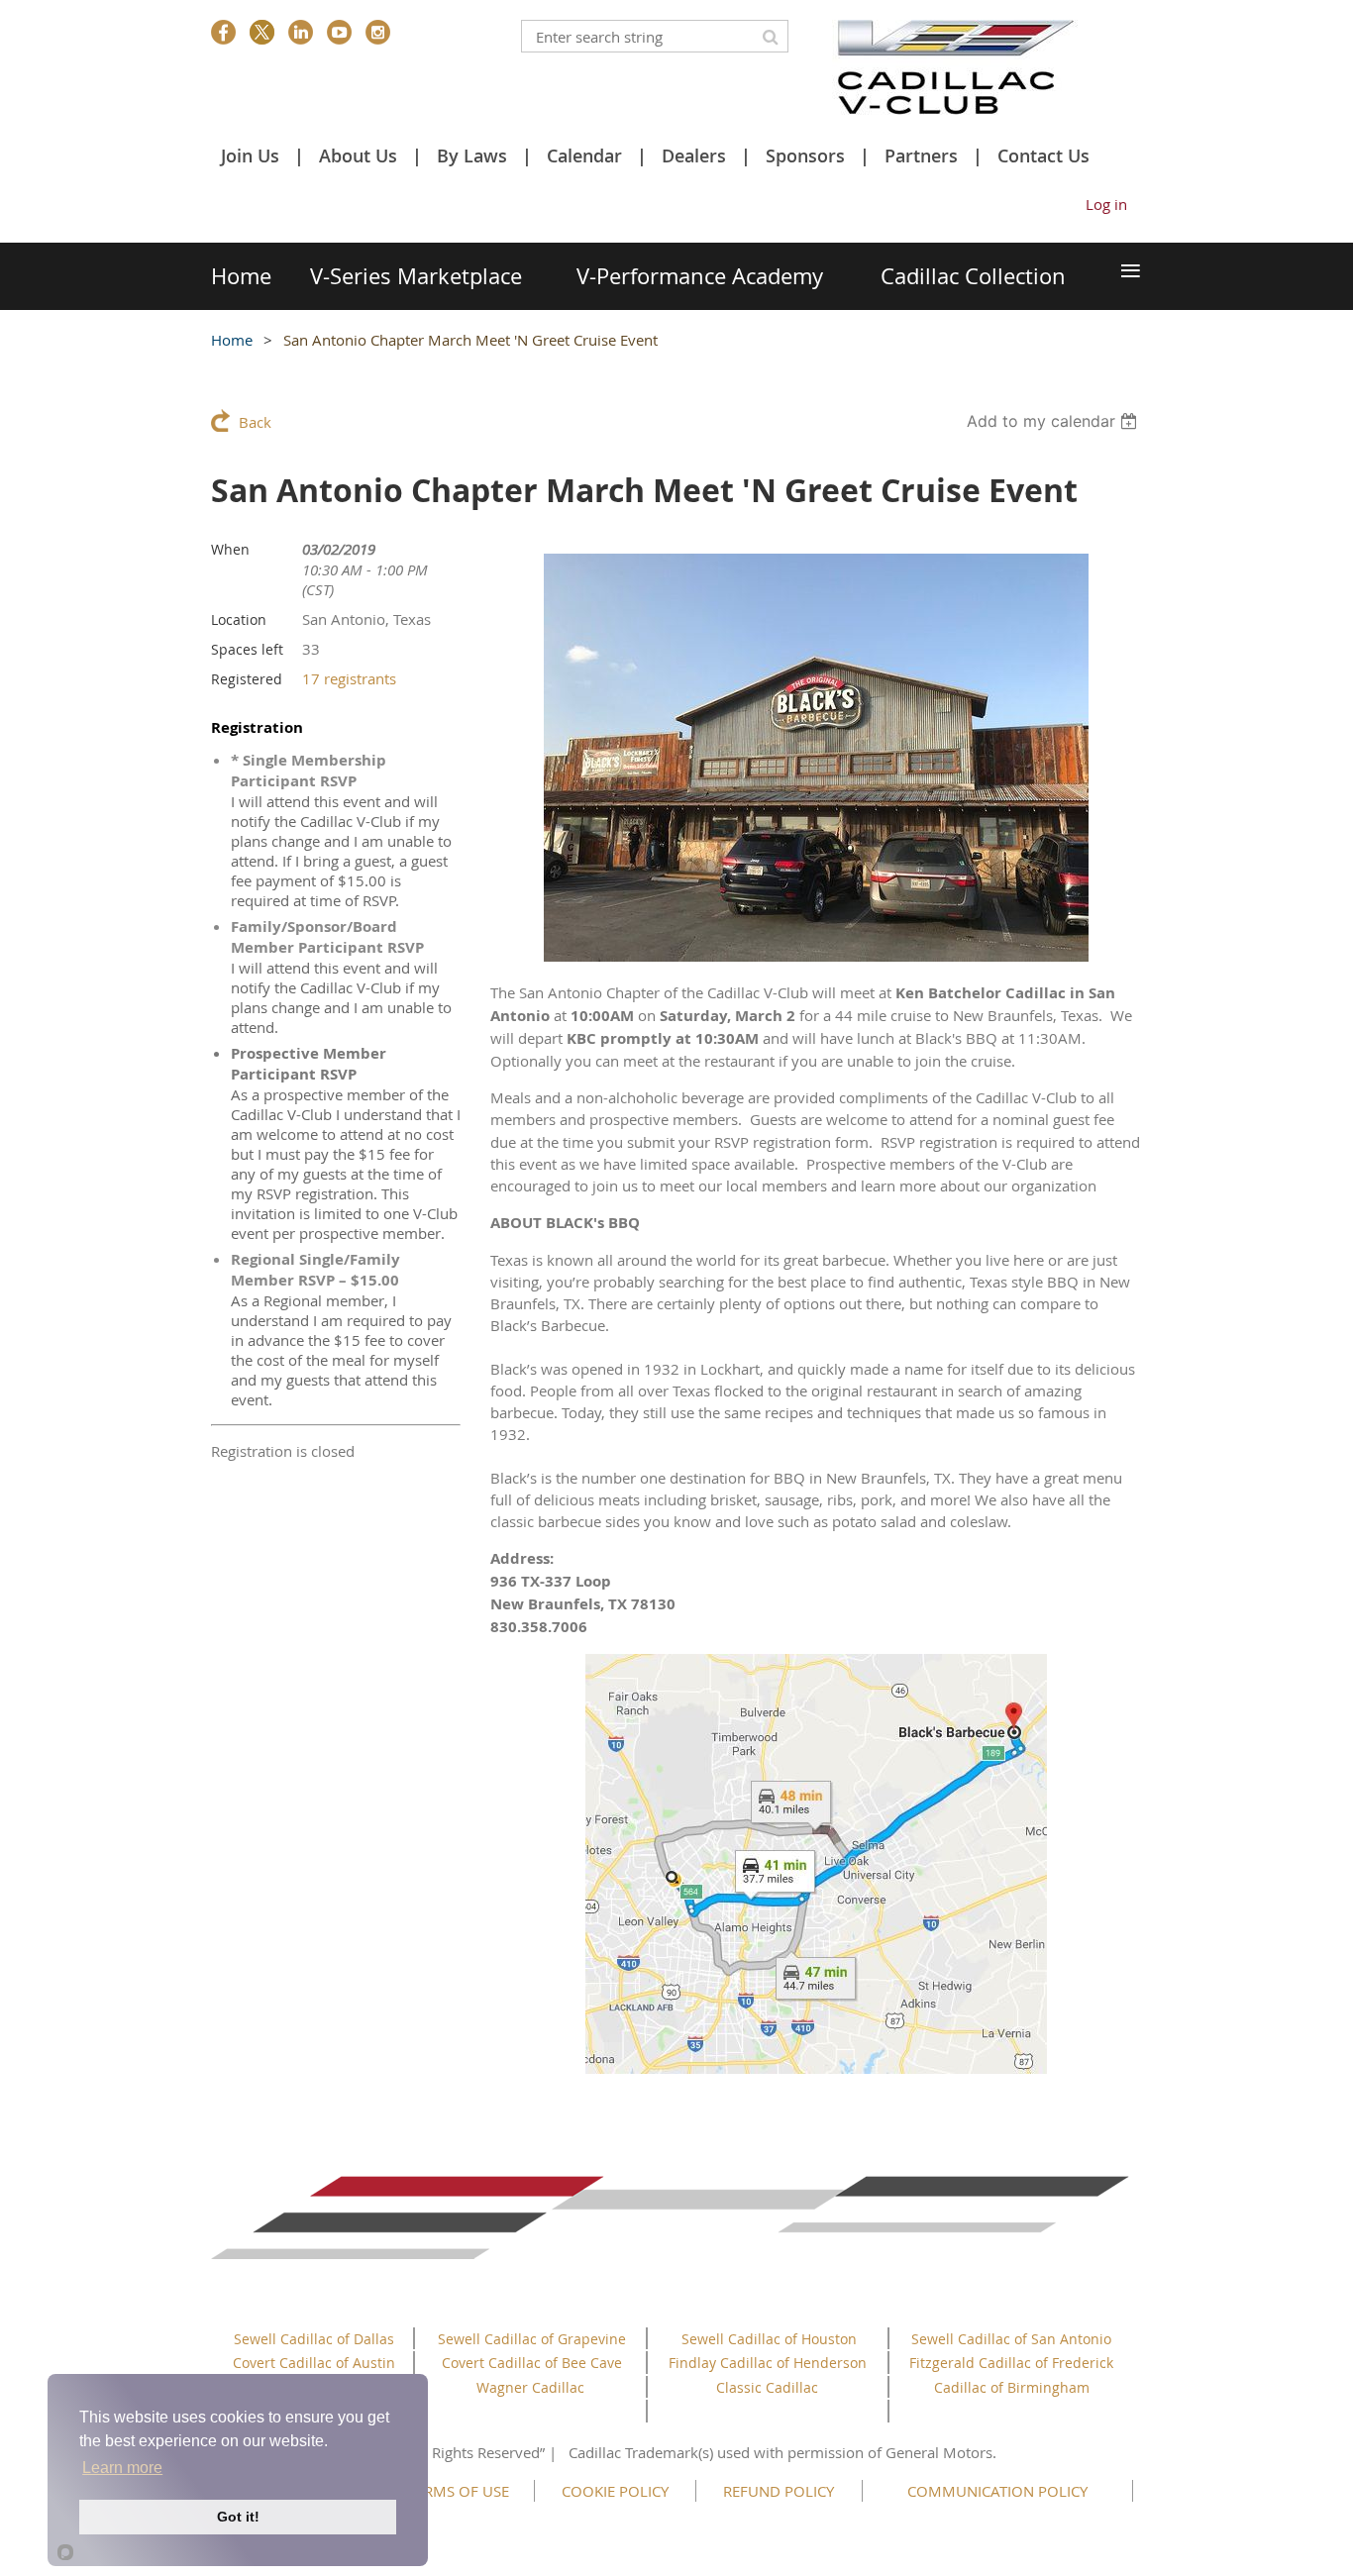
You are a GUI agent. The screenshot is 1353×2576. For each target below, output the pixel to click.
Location (239, 619)
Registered (247, 679)
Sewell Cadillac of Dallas (314, 2339)
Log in (1106, 204)
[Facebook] (223, 32)
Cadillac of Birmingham (1012, 2387)
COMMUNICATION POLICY (997, 2491)
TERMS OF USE (459, 2491)
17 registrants (349, 678)
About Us (358, 155)
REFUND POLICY (779, 2491)
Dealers (694, 155)
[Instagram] (378, 32)
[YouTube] (339, 32)
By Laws (472, 155)
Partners (921, 155)
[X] (262, 32)
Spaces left (247, 649)
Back (255, 422)
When (230, 549)
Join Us (250, 155)
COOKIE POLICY (615, 2491)
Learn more (122, 2468)
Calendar (584, 155)
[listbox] (1054, 421)
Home (232, 340)
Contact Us (1043, 155)
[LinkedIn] (301, 32)
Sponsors (805, 155)
